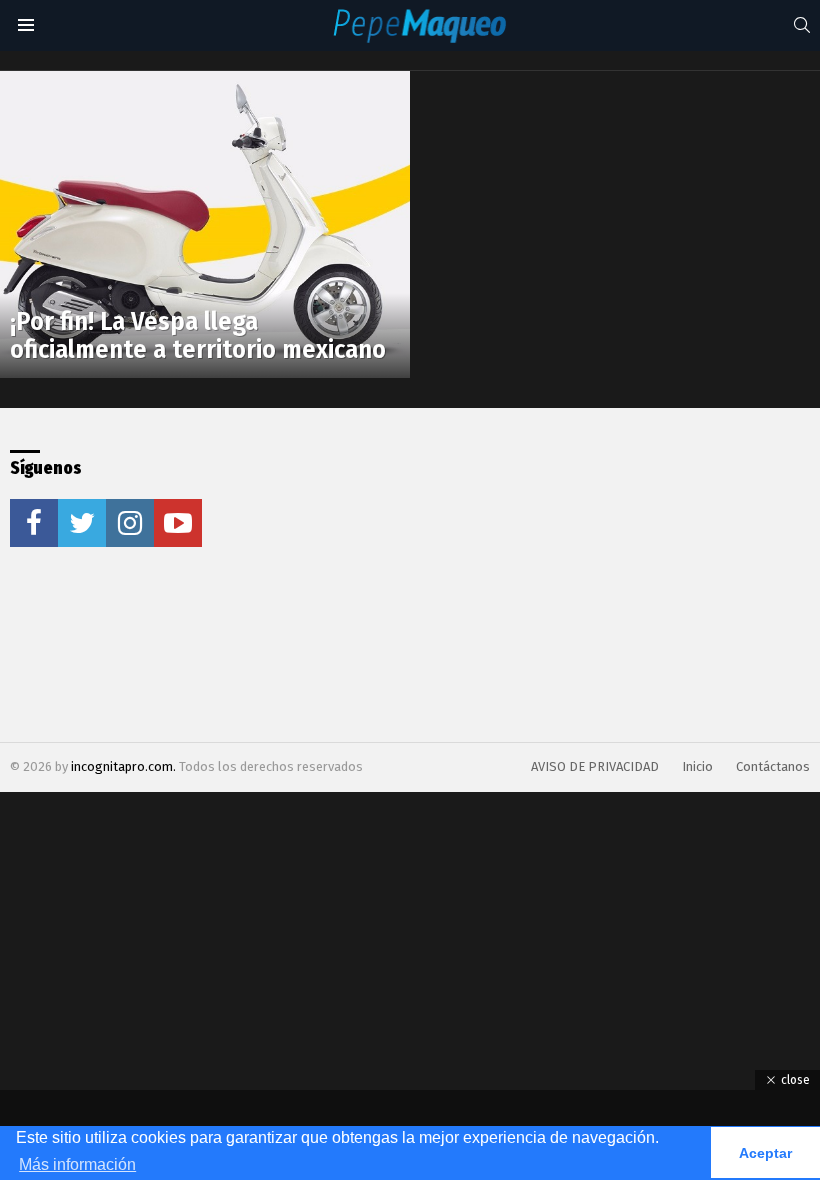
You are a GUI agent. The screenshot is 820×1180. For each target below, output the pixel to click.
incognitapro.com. (125, 766)
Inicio (697, 766)
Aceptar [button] (765, 1153)
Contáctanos (773, 766)
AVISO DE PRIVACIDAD (595, 766)
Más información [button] (77, 1164)
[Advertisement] (433, 575)
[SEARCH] (802, 25)
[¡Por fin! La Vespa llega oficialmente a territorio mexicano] (205, 225)
